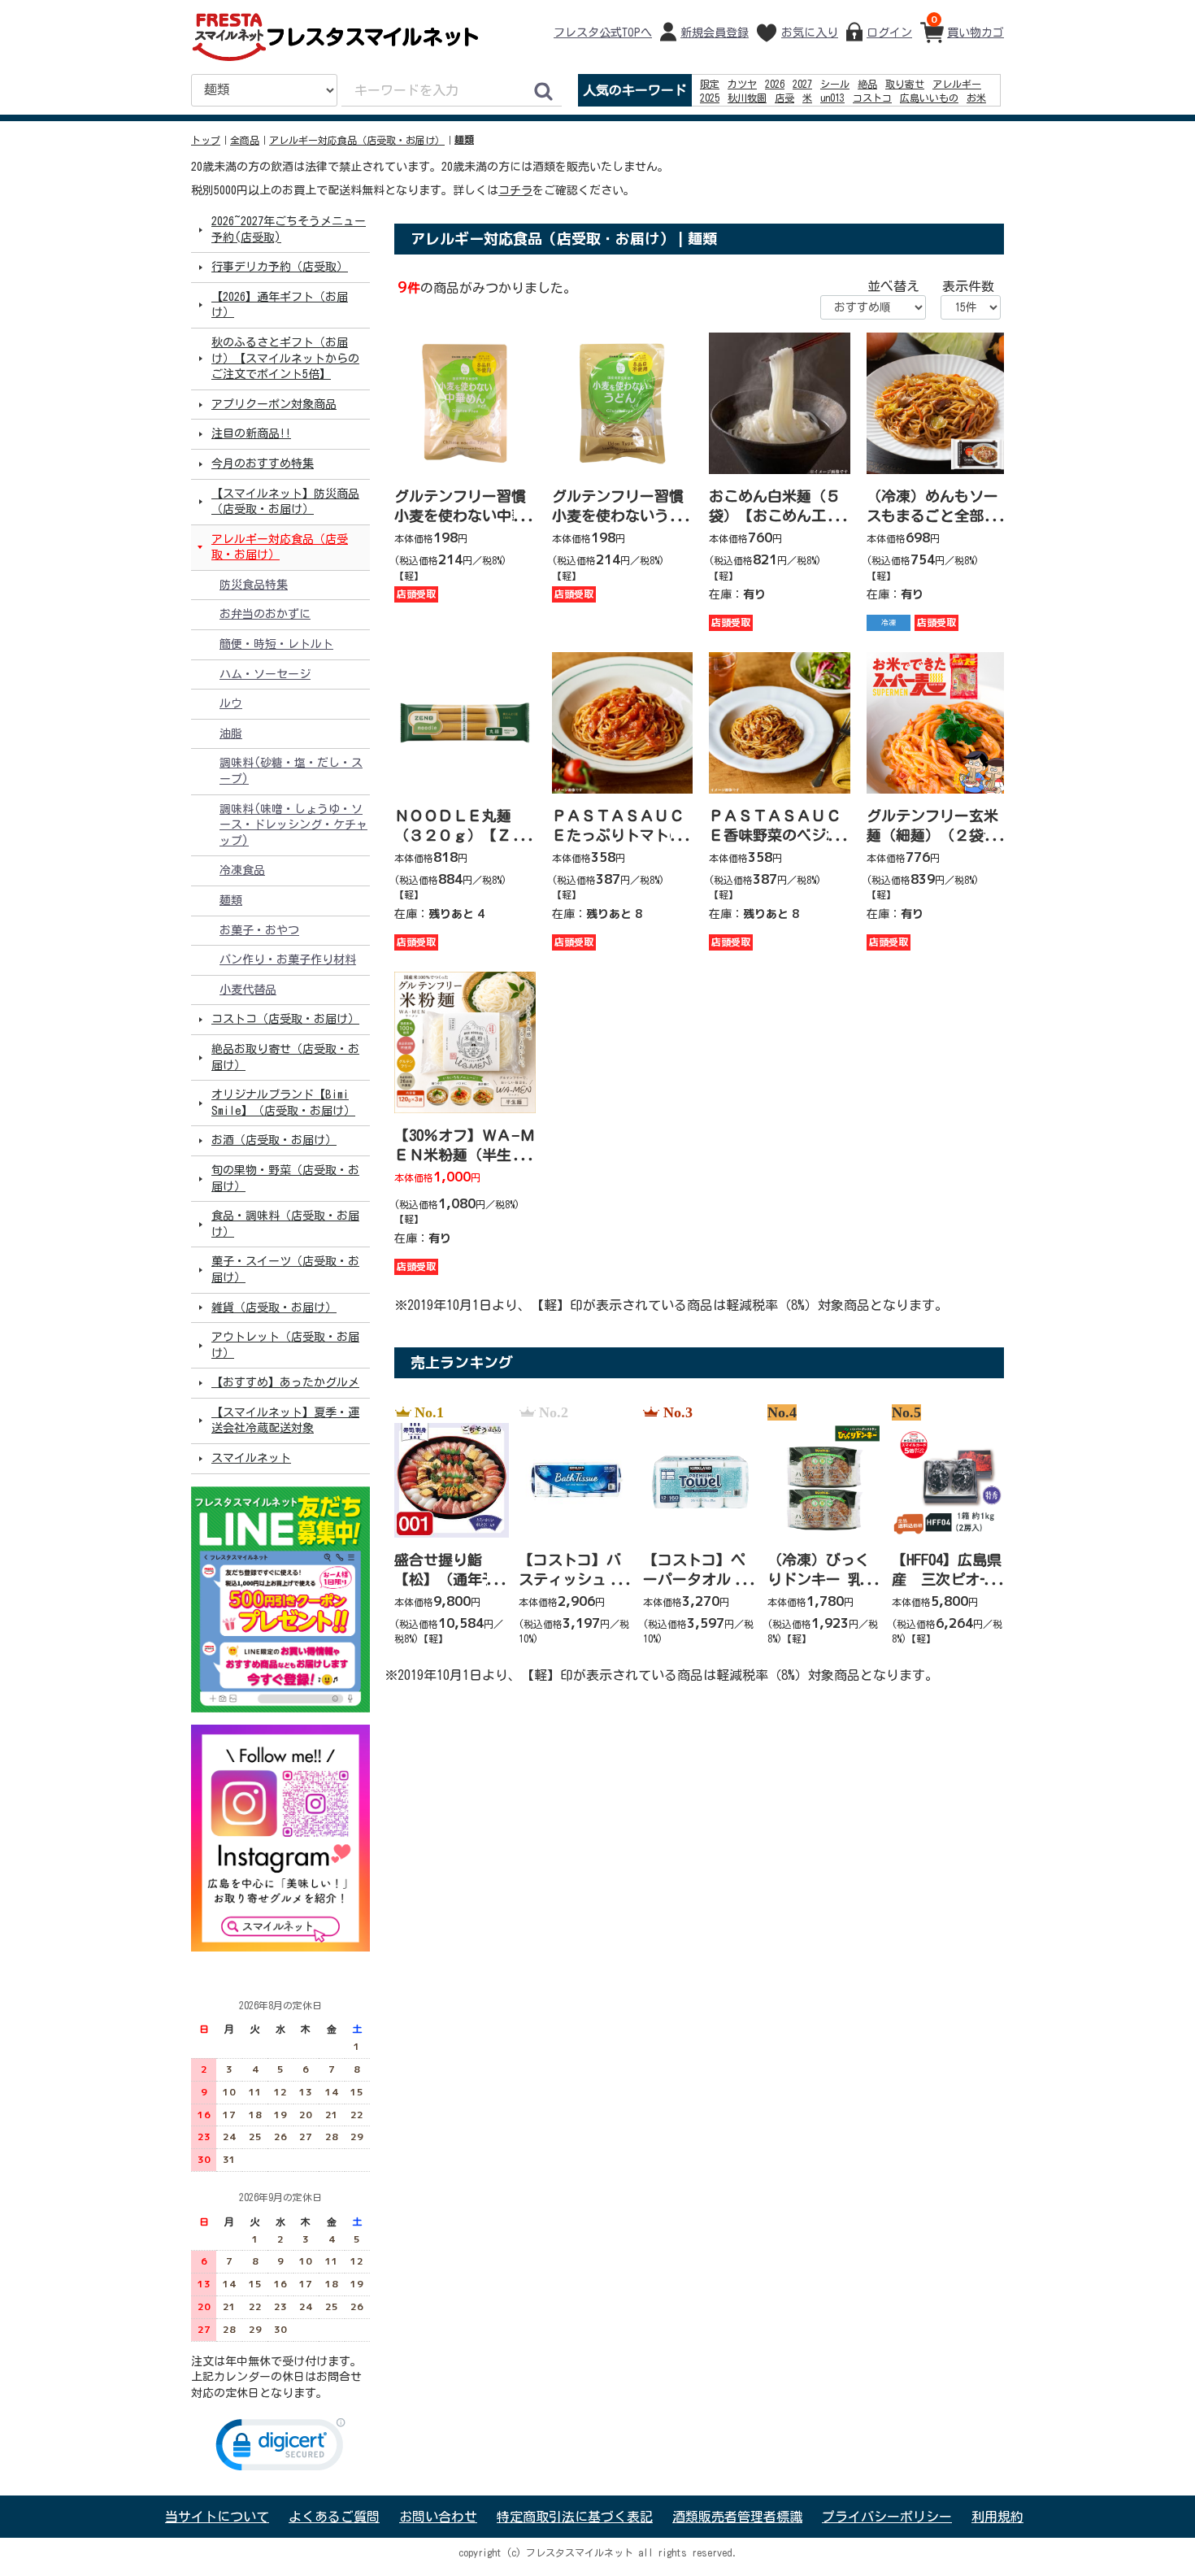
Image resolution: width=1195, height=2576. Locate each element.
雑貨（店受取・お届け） (274, 1307)
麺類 (464, 140)
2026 (775, 84)
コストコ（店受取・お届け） (285, 1019)
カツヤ (742, 84)
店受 (784, 98)
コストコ (872, 98)
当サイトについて (217, 2517)
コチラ (515, 190)
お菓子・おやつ (259, 929)
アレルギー (957, 84)
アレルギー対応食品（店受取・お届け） (357, 140)
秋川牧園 (747, 98)
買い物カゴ (967, 25)
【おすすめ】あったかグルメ (285, 1382)
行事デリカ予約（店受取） (280, 267)
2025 (710, 98)
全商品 (245, 140)
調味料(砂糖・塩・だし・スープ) (291, 771)
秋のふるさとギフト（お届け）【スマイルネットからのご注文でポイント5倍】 (285, 358)
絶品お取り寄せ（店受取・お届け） (285, 1057)
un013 (832, 98)
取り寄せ (905, 84)
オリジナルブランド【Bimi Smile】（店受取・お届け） (283, 1103)
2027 (802, 84)
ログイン (889, 33)
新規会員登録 (715, 33)
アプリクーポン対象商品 (274, 404)
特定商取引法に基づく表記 (575, 2517)
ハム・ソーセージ (265, 673)
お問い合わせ (438, 2517)
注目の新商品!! (251, 433)
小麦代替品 (248, 990)
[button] (280, 2448)
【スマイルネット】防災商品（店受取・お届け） (285, 501)
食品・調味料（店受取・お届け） (285, 1224)
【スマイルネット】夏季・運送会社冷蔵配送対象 (285, 1421)
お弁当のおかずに (265, 614)
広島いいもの (929, 98)
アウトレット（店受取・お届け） (285, 1345)
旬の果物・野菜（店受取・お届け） (285, 1178)
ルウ (231, 703)
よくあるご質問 (334, 2517)
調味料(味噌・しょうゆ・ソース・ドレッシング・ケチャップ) (293, 824)
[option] (447, 1525)
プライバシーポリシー (887, 2517)
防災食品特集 (254, 585)
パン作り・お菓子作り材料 (288, 959)
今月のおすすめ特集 (263, 463)
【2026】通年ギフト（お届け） (280, 305)
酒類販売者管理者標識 (737, 2517)
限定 (710, 84)
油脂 (231, 733)
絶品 (867, 84)
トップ (206, 140)
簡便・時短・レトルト (276, 644)
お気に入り (810, 33)
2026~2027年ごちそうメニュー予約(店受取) (289, 229)
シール (835, 84)
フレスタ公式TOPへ (603, 33)
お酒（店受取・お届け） (274, 1140)
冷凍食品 (242, 870)
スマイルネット (251, 1458)
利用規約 (997, 2517)
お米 (976, 98)
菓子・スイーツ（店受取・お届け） (285, 1269)
